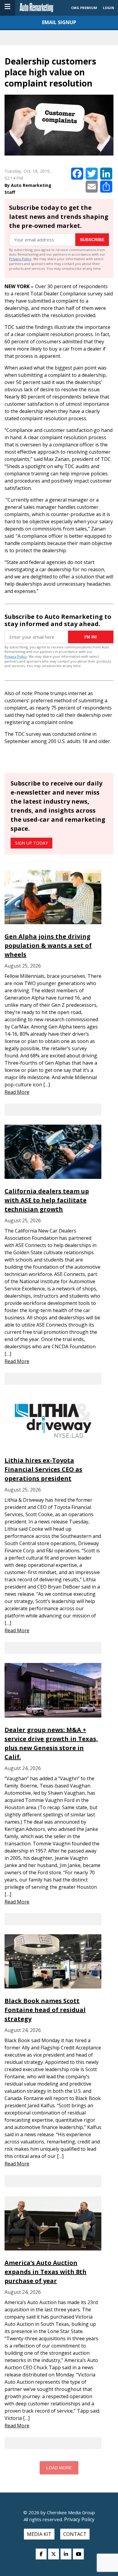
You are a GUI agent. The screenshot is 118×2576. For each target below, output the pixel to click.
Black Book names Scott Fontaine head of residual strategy (45, 2010)
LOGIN (108, 8)
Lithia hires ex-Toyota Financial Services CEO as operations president (43, 1469)
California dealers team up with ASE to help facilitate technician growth (47, 1200)
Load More (59, 2468)
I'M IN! (91, 637)
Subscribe (92, 240)
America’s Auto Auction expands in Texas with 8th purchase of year (46, 2272)
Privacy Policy (20, 259)
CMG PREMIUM (84, 8)
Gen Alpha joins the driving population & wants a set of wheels (48, 945)
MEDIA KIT (39, 2534)
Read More (17, 1092)
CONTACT (75, 2534)
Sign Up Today (31, 843)
